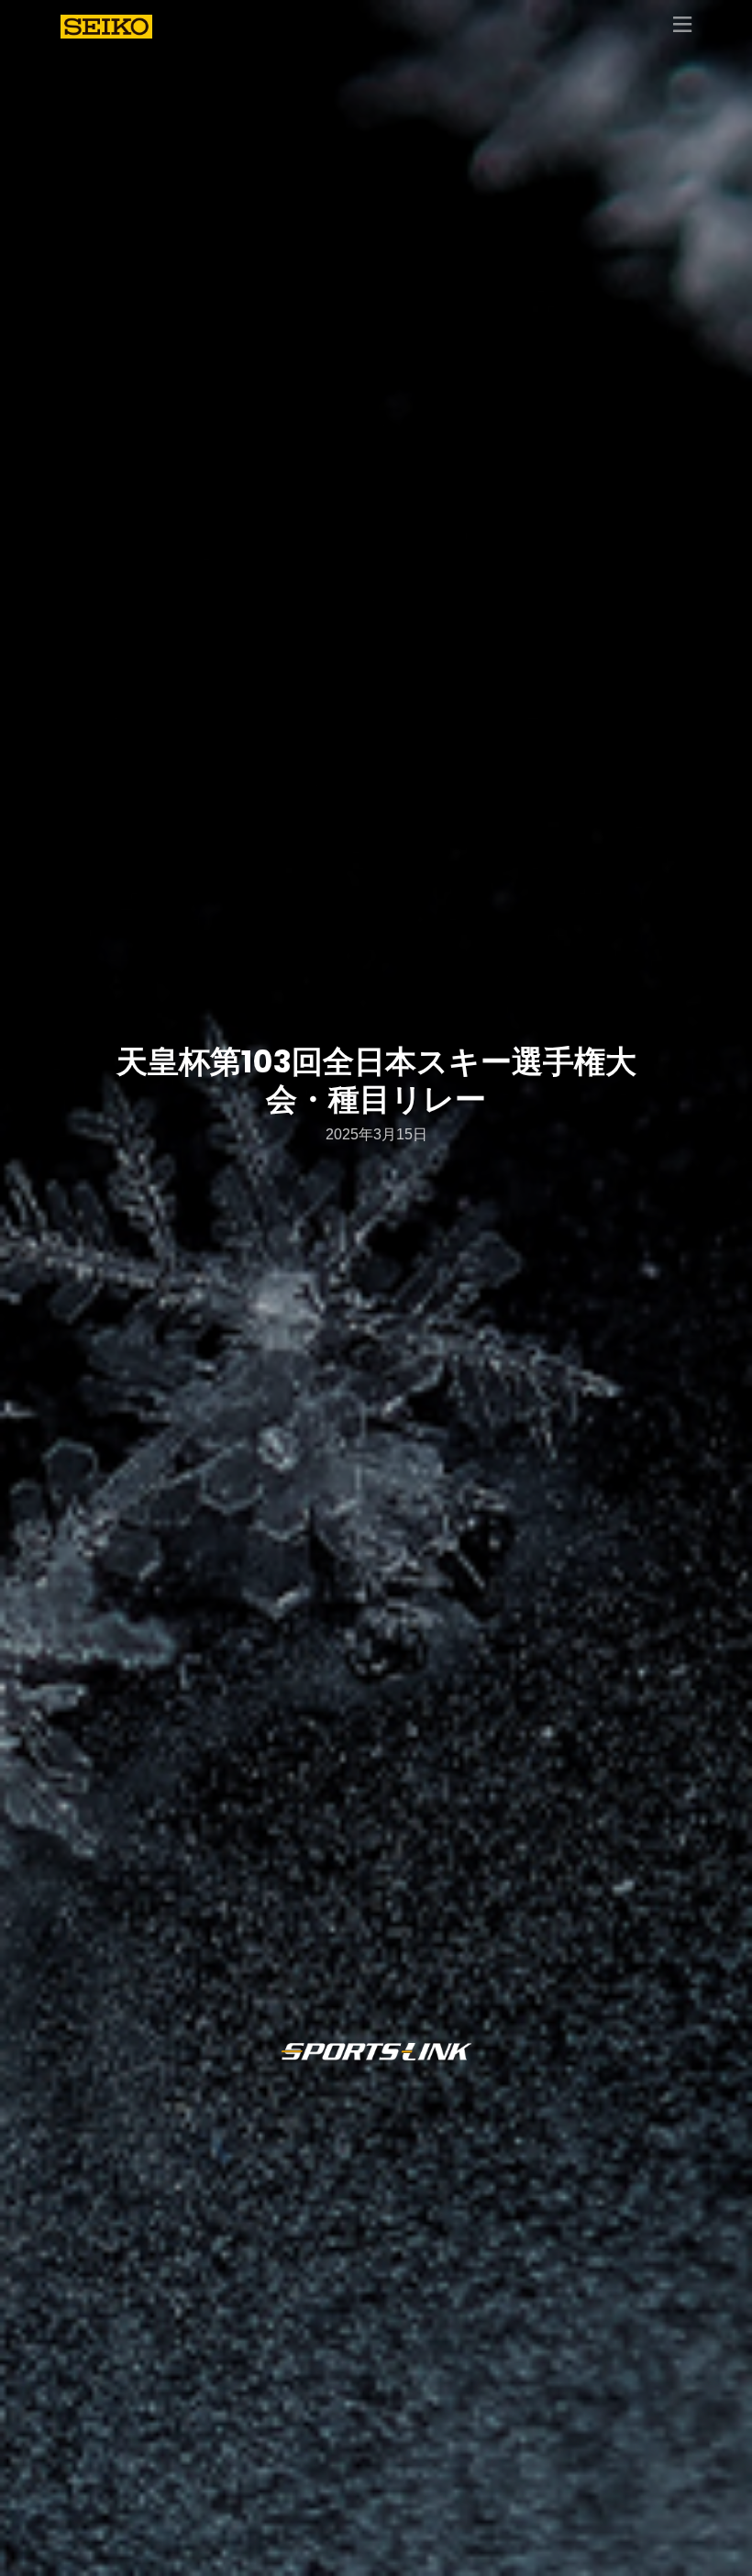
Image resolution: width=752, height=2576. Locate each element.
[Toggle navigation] (682, 26)
